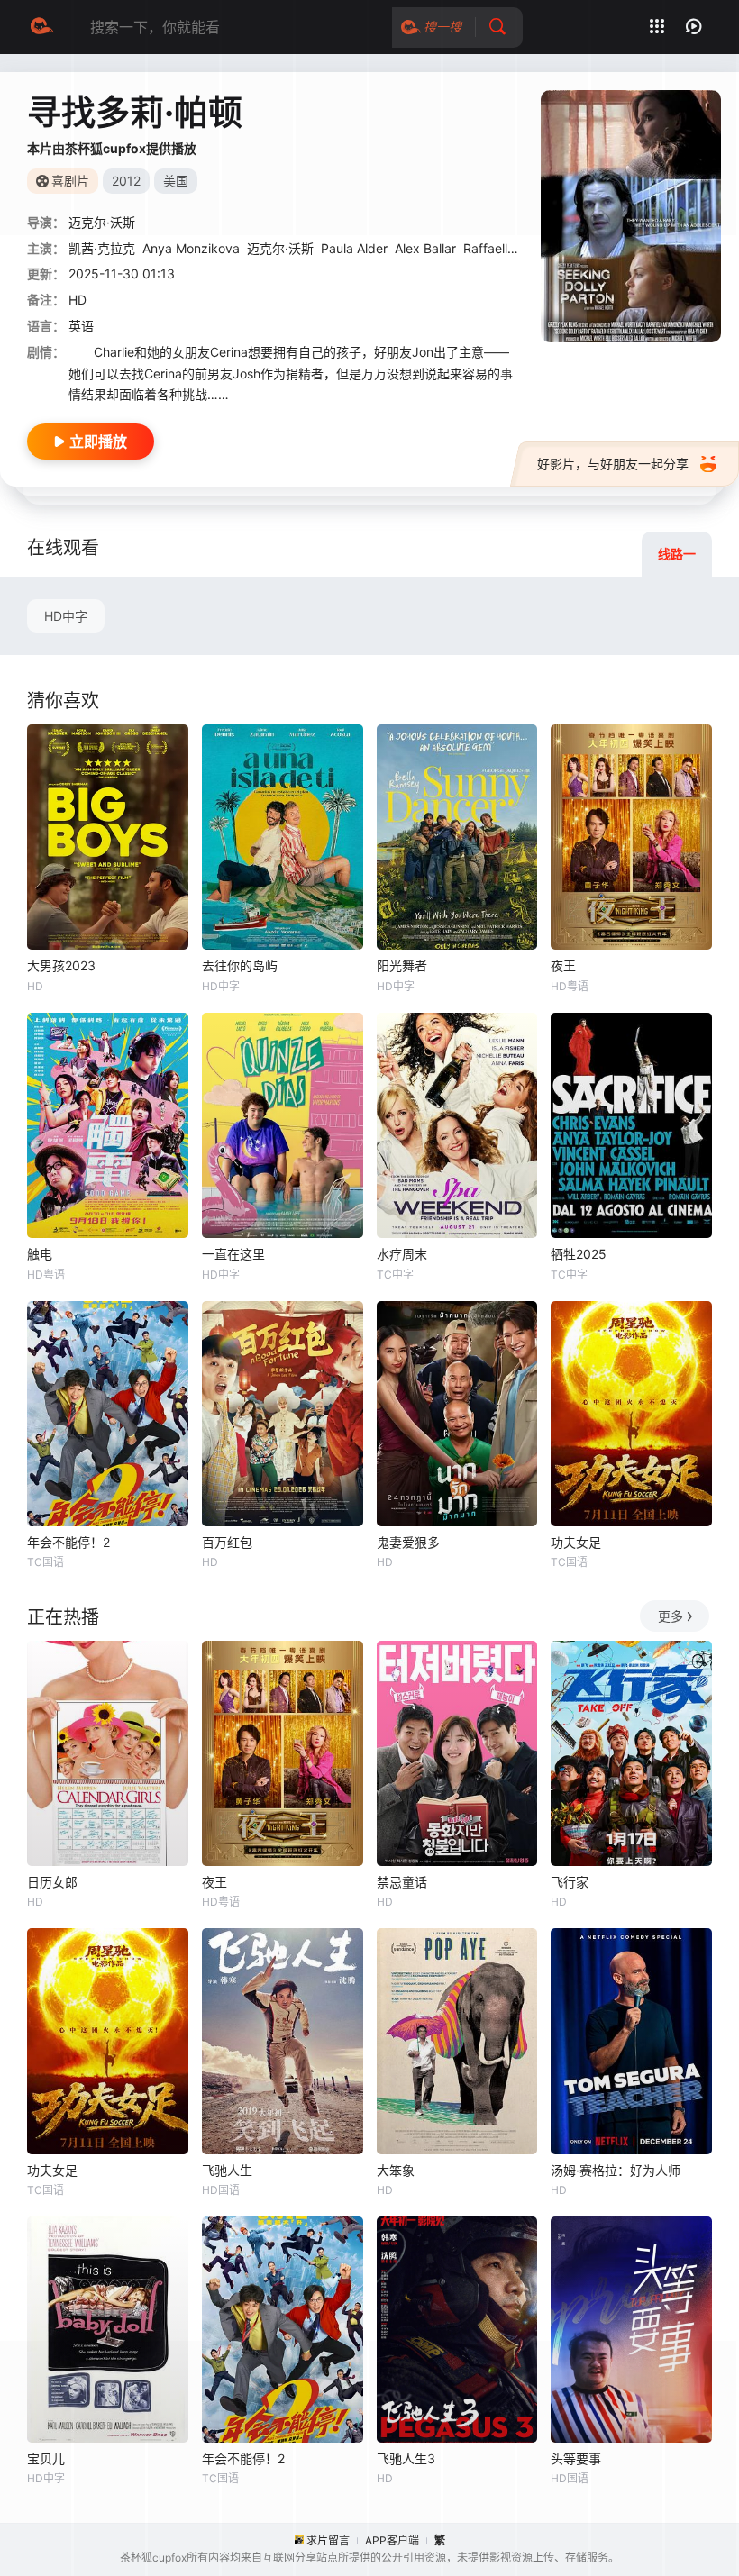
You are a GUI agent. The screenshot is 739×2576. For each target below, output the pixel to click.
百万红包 (227, 1542)
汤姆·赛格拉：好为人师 (616, 2170)
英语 (81, 326)
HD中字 (66, 616)
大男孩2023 (61, 965)
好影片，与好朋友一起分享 (613, 464)
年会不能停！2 (68, 1542)
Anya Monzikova (191, 248)
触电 (40, 1254)
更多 (671, 1616)
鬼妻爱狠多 (408, 1542)
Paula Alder (354, 248)
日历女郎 (52, 1882)
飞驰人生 (227, 2170)
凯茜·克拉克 (102, 248)
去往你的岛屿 (240, 965)
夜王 (563, 965)
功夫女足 (576, 1542)
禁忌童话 (402, 1882)
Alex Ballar (425, 248)
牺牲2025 (579, 1254)
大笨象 (396, 2170)
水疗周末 (402, 1254)
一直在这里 (233, 1254)
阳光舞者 (402, 965)
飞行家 (570, 1882)
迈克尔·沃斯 (280, 248)
